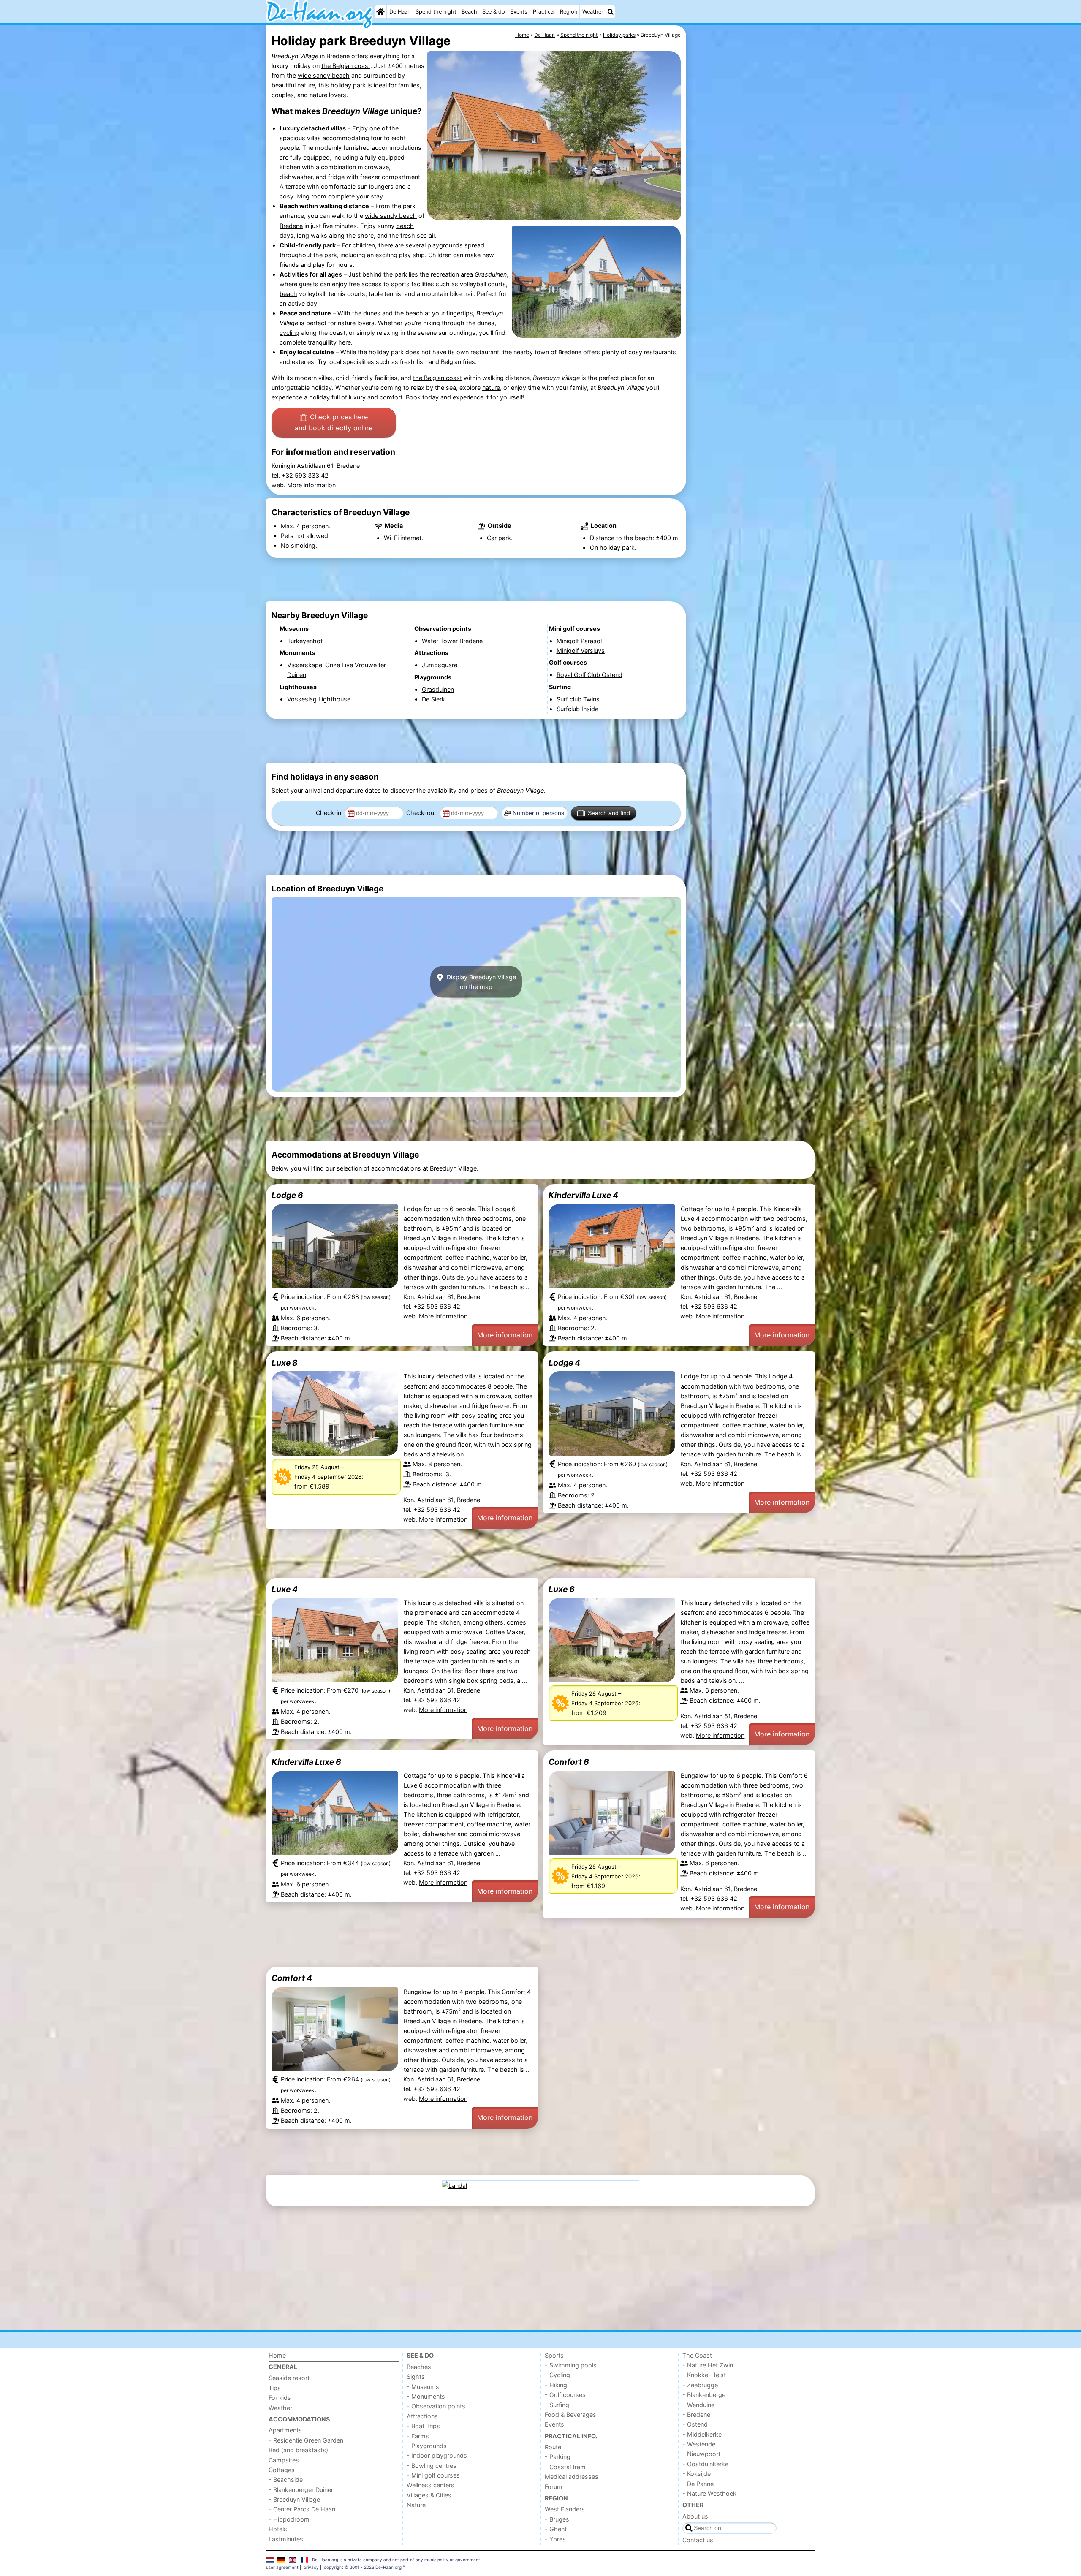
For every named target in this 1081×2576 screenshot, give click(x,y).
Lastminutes (286, 2539)
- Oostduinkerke (705, 2464)
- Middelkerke (702, 2434)
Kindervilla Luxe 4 (583, 1195)
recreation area (469, 274)
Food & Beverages (570, 2414)
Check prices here (334, 422)
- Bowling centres (432, 2466)
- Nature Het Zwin (708, 2365)
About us (695, 2516)
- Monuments (426, 2396)
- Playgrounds (427, 2446)
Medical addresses (572, 2477)
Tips (275, 2388)
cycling (289, 333)
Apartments (285, 2430)
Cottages (282, 2470)
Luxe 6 (562, 1589)
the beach (409, 313)
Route (553, 2447)
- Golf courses (565, 2395)
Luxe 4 (285, 1589)
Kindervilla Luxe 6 (306, 1762)
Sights (416, 2376)
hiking (432, 323)
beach (405, 226)
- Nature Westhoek (709, 2493)
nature (491, 387)
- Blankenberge (704, 2395)
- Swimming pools (571, 2365)
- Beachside (286, 2480)
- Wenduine (698, 2405)
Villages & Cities (429, 2495)
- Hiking (556, 2385)
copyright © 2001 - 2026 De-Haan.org (363, 2567)
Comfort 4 (292, 1978)
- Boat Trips (423, 2426)
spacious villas (300, 138)
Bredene (338, 56)
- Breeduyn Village (294, 2499)
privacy (311, 2567)
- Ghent (556, 2529)
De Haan (400, 12)
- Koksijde (697, 2474)
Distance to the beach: (622, 538)
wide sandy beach (324, 75)
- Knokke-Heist (704, 2375)
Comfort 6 (569, 1762)
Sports (554, 2355)
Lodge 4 (564, 1363)
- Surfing (557, 2405)
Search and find (609, 813)
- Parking (558, 2457)
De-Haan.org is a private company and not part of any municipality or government (396, 2560)
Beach (469, 12)
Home (277, 2355)
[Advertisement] (752, 220)
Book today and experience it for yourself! (465, 397)
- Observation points (436, 2406)
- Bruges (557, 2519)
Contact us (698, 2540)
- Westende (699, 2444)
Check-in (329, 813)
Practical (544, 12)
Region (569, 12)
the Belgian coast (346, 66)
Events (519, 12)
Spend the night (436, 12)
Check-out (422, 813)
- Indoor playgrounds (437, 2455)
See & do (494, 12)
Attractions (422, 2416)
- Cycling (557, 2375)
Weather (593, 12)
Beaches (419, 2367)
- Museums (423, 2387)
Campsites (284, 2460)
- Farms (418, 2436)
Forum (554, 2487)
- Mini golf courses (433, 2475)
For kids (280, 2398)
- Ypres (555, 2539)
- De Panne (698, 2484)
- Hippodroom (289, 2519)
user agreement (282, 2567)
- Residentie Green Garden (306, 2440)
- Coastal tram (565, 2467)
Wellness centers (430, 2485)
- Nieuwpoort (701, 2454)
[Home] (380, 12)
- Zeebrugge (700, 2385)
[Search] (611, 12)
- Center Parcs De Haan (302, 2509)
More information (311, 485)
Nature (416, 2505)
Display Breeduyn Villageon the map (481, 982)
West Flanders (565, 2509)
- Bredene (696, 2414)
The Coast (697, 2355)
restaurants (660, 352)
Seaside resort (289, 2378)
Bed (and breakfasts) (298, 2450)
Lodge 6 (287, 1195)
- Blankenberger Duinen (301, 2490)
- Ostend (695, 2424)
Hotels (278, 2529)
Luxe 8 (285, 1363)
